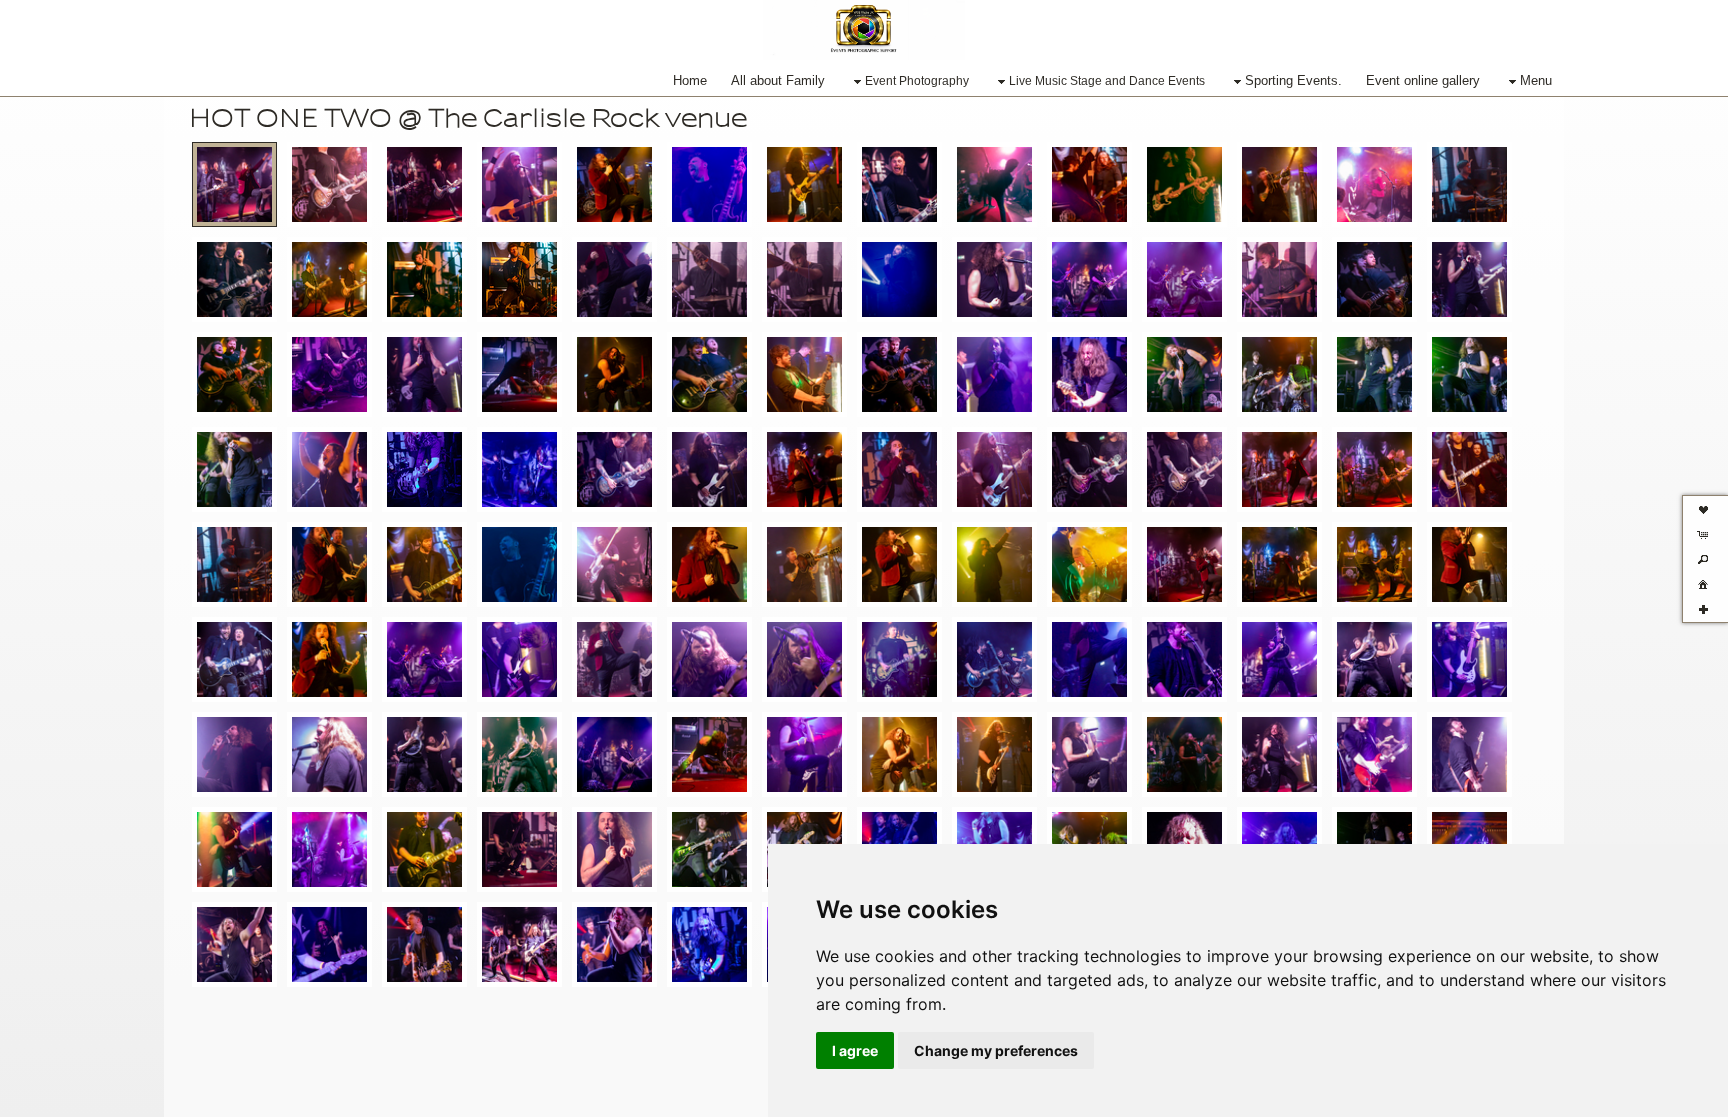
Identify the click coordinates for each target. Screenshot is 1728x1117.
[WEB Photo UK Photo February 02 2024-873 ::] (1089, 564)
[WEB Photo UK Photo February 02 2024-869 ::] (994, 564)
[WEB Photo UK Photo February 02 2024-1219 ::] (234, 944)
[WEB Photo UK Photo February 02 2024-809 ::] (614, 184)
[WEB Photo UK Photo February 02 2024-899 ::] (424, 279)
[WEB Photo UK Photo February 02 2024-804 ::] (1469, 469)
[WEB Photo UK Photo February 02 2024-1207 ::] (1469, 374)
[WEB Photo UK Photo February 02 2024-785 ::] (1279, 469)
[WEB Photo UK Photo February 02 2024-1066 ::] (1469, 754)
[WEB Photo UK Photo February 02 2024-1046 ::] (1279, 754)
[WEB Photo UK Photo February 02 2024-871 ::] (1374, 184)
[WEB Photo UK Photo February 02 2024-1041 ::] (234, 374)
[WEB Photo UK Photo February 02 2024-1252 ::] (614, 944)
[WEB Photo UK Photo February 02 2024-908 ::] (519, 279)
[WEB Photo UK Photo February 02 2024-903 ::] (329, 659)
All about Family (778, 80)
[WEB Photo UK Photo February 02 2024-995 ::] (329, 754)
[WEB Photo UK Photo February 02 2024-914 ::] (424, 659)
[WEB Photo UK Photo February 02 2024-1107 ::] (614, 849)
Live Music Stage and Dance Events (1107, 81)
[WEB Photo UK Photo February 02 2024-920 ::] (614, 659)
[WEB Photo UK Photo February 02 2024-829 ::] (424, 564)
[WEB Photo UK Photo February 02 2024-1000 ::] (519, 754)
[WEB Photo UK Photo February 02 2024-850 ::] (899, 184)
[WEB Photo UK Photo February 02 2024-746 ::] (804, 469)
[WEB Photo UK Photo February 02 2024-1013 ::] (709, 754)
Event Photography (917, 81)
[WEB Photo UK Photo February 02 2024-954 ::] (899, 279)
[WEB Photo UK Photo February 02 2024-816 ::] (234, 564)
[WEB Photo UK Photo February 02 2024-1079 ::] (329, 849)
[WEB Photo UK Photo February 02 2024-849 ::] (614, 564)
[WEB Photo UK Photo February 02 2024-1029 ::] (994, 754)
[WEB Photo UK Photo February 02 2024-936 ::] (994, 659)
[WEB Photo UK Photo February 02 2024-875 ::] (1469, 184)
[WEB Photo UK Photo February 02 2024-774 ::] (1184, 469)
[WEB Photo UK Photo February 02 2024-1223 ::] (329, 944)
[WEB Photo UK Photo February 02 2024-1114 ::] (709, 849)
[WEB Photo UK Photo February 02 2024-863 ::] (804, 564)
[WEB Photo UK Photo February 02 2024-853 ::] (709, 564)
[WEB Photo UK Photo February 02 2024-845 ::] (519, 564)
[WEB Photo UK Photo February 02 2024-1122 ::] (994, 374)
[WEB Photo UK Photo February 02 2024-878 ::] (1374, 564)
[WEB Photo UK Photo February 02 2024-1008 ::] (614, 754)
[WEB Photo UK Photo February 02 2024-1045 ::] (329, 374)
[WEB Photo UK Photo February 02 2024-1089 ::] (424, 849)
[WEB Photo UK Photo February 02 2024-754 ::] (994, 469)
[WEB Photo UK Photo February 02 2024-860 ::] (1089, 184)
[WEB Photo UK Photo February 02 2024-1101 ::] (899, 374)
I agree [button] (855, 1050)
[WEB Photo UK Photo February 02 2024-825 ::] (329, 564)
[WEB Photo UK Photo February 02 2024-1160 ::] (1374, 374)
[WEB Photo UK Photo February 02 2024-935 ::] (899, 659)
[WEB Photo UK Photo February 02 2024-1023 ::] (899, 754)
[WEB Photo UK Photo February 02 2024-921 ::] (709, 659)
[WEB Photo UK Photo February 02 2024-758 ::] (519, 184)
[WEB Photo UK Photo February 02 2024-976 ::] (1089, 279)
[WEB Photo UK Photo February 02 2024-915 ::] (614, 279)
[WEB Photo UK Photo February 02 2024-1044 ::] (1184, 754)
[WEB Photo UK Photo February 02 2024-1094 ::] (804, 374)
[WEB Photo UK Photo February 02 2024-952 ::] (1184, 659)
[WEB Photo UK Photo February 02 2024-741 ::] (234, 184)
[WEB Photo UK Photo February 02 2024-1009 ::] (1279, 279)
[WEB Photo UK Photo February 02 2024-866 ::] (1279, 184)
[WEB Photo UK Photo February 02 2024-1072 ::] (234, 849)
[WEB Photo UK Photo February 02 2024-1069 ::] (519, 374)
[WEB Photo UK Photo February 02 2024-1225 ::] (329, 469)
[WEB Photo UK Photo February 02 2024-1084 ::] (709, 374)
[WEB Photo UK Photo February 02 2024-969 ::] (1374, 659)
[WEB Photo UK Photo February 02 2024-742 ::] (329, 184)
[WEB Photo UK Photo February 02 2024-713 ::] (614, 469)
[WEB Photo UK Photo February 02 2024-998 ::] (424, 754)
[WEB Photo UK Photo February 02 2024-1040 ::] (1089, 754)
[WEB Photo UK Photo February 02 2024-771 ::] (1089, 469)
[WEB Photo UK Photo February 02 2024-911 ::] (519, 659)
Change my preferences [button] (996, 1050)
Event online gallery (1423, 80)
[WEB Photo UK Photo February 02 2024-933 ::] (804, 279)
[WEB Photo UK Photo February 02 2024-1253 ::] (519, 469)
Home (690, 80)
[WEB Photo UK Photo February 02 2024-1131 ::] (1089, 374)
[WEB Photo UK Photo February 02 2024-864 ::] (1184, 184)
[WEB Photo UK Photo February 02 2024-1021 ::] (1374, 279)
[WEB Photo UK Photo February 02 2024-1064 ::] (424, 374)
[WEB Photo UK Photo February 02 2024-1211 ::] (234, 469)
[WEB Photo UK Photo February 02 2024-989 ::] (1469, 659)
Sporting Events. (1293, 80)
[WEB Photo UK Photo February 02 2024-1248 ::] (424, 469)
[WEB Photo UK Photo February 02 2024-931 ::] (709, 279)
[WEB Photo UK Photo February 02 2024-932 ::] (804, 659)
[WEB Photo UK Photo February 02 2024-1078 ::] (614, 374)
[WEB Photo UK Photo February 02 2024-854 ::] (994, 184)
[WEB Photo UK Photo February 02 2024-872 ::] (1184, 564)
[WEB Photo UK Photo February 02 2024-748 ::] (899, 469)
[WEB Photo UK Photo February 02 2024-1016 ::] (804, 754)
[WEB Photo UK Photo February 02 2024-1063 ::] (1374, 754)
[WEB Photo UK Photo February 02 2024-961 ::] (1279, 659)
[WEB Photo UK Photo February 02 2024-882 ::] (234, 279)
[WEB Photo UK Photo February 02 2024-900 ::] (234, 659)
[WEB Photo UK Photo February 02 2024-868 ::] (899, 564)
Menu (1536, 80)
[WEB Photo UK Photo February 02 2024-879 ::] (1279, 564)
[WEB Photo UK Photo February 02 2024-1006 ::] (1184, 279)
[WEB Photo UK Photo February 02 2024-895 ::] (1469, 564)
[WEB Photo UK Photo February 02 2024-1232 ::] (424, 944)
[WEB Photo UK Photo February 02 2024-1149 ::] (1279, 374)
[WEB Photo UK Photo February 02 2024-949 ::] (1089, 659)
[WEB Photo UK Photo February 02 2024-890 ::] (329, 279)
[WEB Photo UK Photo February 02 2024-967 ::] (994, 279)
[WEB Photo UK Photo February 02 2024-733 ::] (709, 469)
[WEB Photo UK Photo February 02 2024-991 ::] (234, 754)
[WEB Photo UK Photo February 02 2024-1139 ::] (1184, 374)
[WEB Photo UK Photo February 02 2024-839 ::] (804, 184)
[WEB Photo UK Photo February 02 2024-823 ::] (709, 184)
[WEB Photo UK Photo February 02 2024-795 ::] (1374, 469)
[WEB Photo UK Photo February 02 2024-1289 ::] (709, 944)
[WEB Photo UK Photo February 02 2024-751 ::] (424, 184)
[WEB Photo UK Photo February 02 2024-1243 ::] (519, 944)
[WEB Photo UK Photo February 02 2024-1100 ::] (519, 849)
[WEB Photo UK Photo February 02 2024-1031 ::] (1469, 279)
